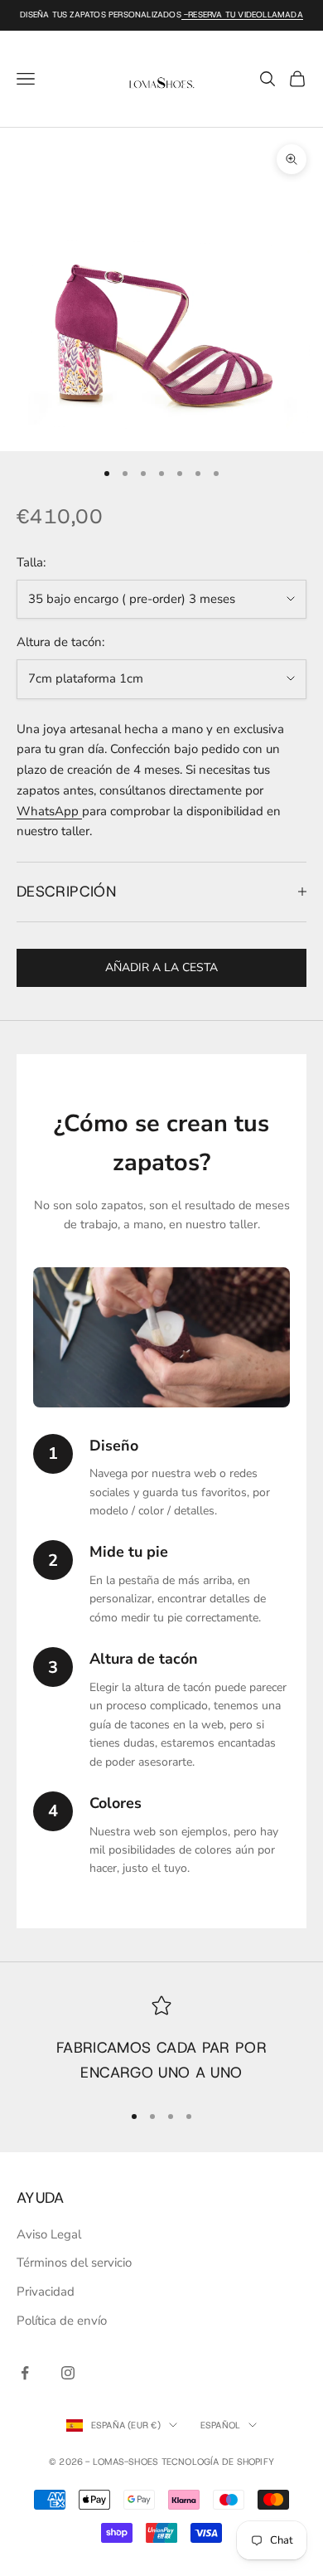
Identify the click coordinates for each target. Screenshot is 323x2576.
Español (221, 2425)
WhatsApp (49, 811)
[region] (161, 2041)
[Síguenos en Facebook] (25, 2373)
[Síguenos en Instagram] (68, 2373)
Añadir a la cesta (161, 967)
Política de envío (62, 2321)
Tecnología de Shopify (218, 2462)
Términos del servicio (74, 2263)
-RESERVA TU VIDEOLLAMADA (242, 15)
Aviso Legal (49, 2234)
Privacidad (46, 2292)
